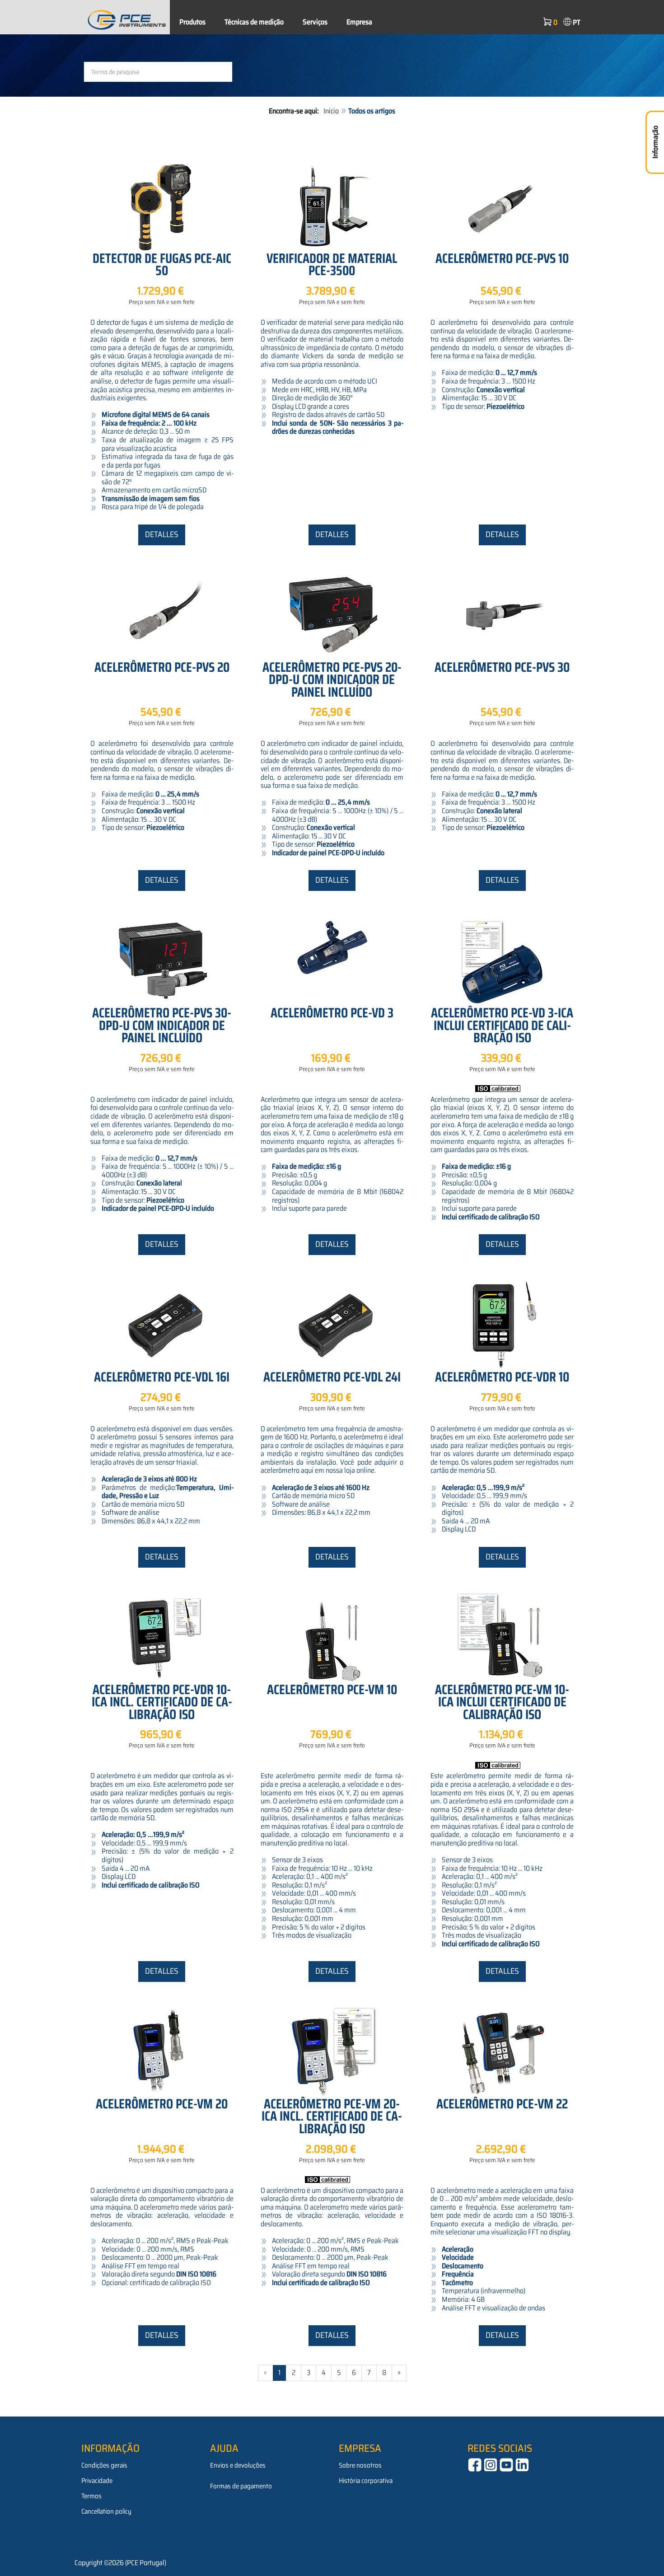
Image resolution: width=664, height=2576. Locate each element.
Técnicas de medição (254, 22)
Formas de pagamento (241, 2486)
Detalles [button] (162, 534)
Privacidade (97, 2481)
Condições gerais (104, 2465)
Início (331, 111)
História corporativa (366, 2481)
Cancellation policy (106, 2511)
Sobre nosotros (360, 2465)
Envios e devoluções (238, 2465)
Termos (91, 2496)
